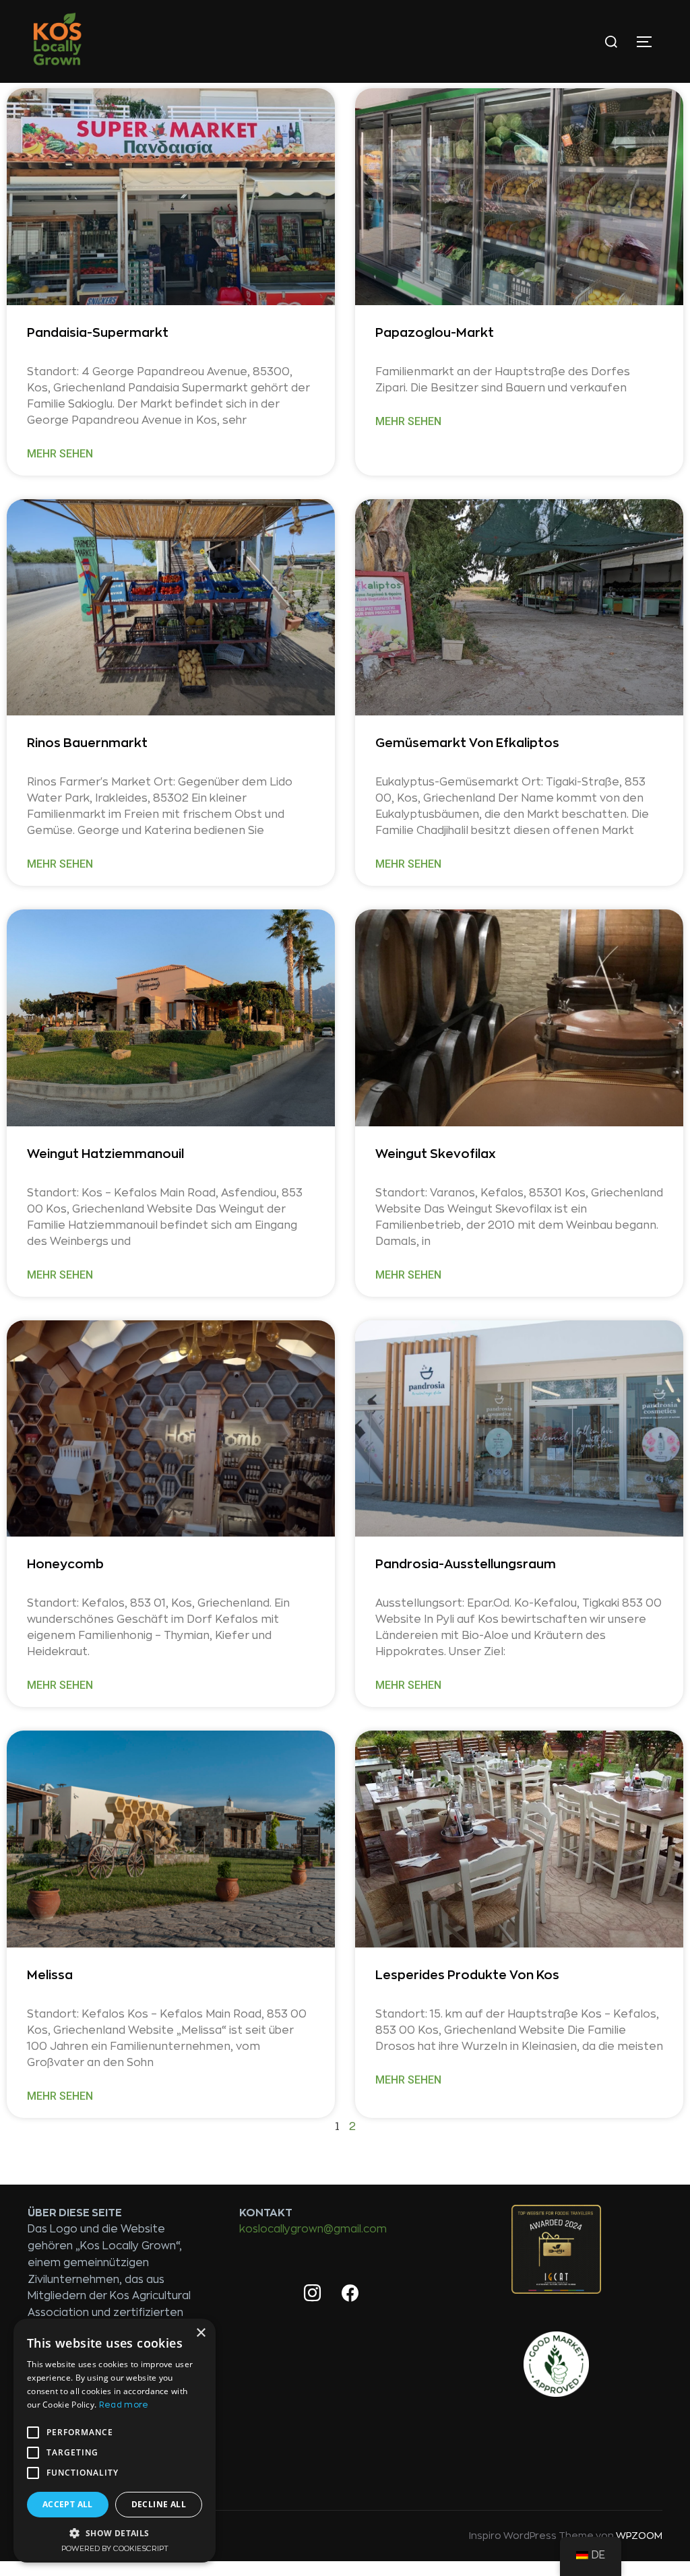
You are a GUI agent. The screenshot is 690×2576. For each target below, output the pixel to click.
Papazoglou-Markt (435, 333)
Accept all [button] (68, 2504)
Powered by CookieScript (115, 2549)
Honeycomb (65, 1564)
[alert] (115, 2441)
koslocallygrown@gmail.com (313, 2229)
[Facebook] (350, 2294)
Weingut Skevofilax (436, 1154)
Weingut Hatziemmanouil (105, 1154)
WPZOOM (639, 2536)
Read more (124, 2405)
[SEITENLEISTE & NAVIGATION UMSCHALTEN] (649, 42)
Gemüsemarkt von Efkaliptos (467, 743)
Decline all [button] (159, 2504)
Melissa (50, 1975)
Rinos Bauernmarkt (87, 743)
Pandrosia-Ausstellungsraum (466, 1564)
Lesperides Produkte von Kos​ (467, 1975)
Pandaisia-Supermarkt (98, 333)
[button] (115, 2533)
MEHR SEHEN (60, 454)
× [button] (200, 2333)
